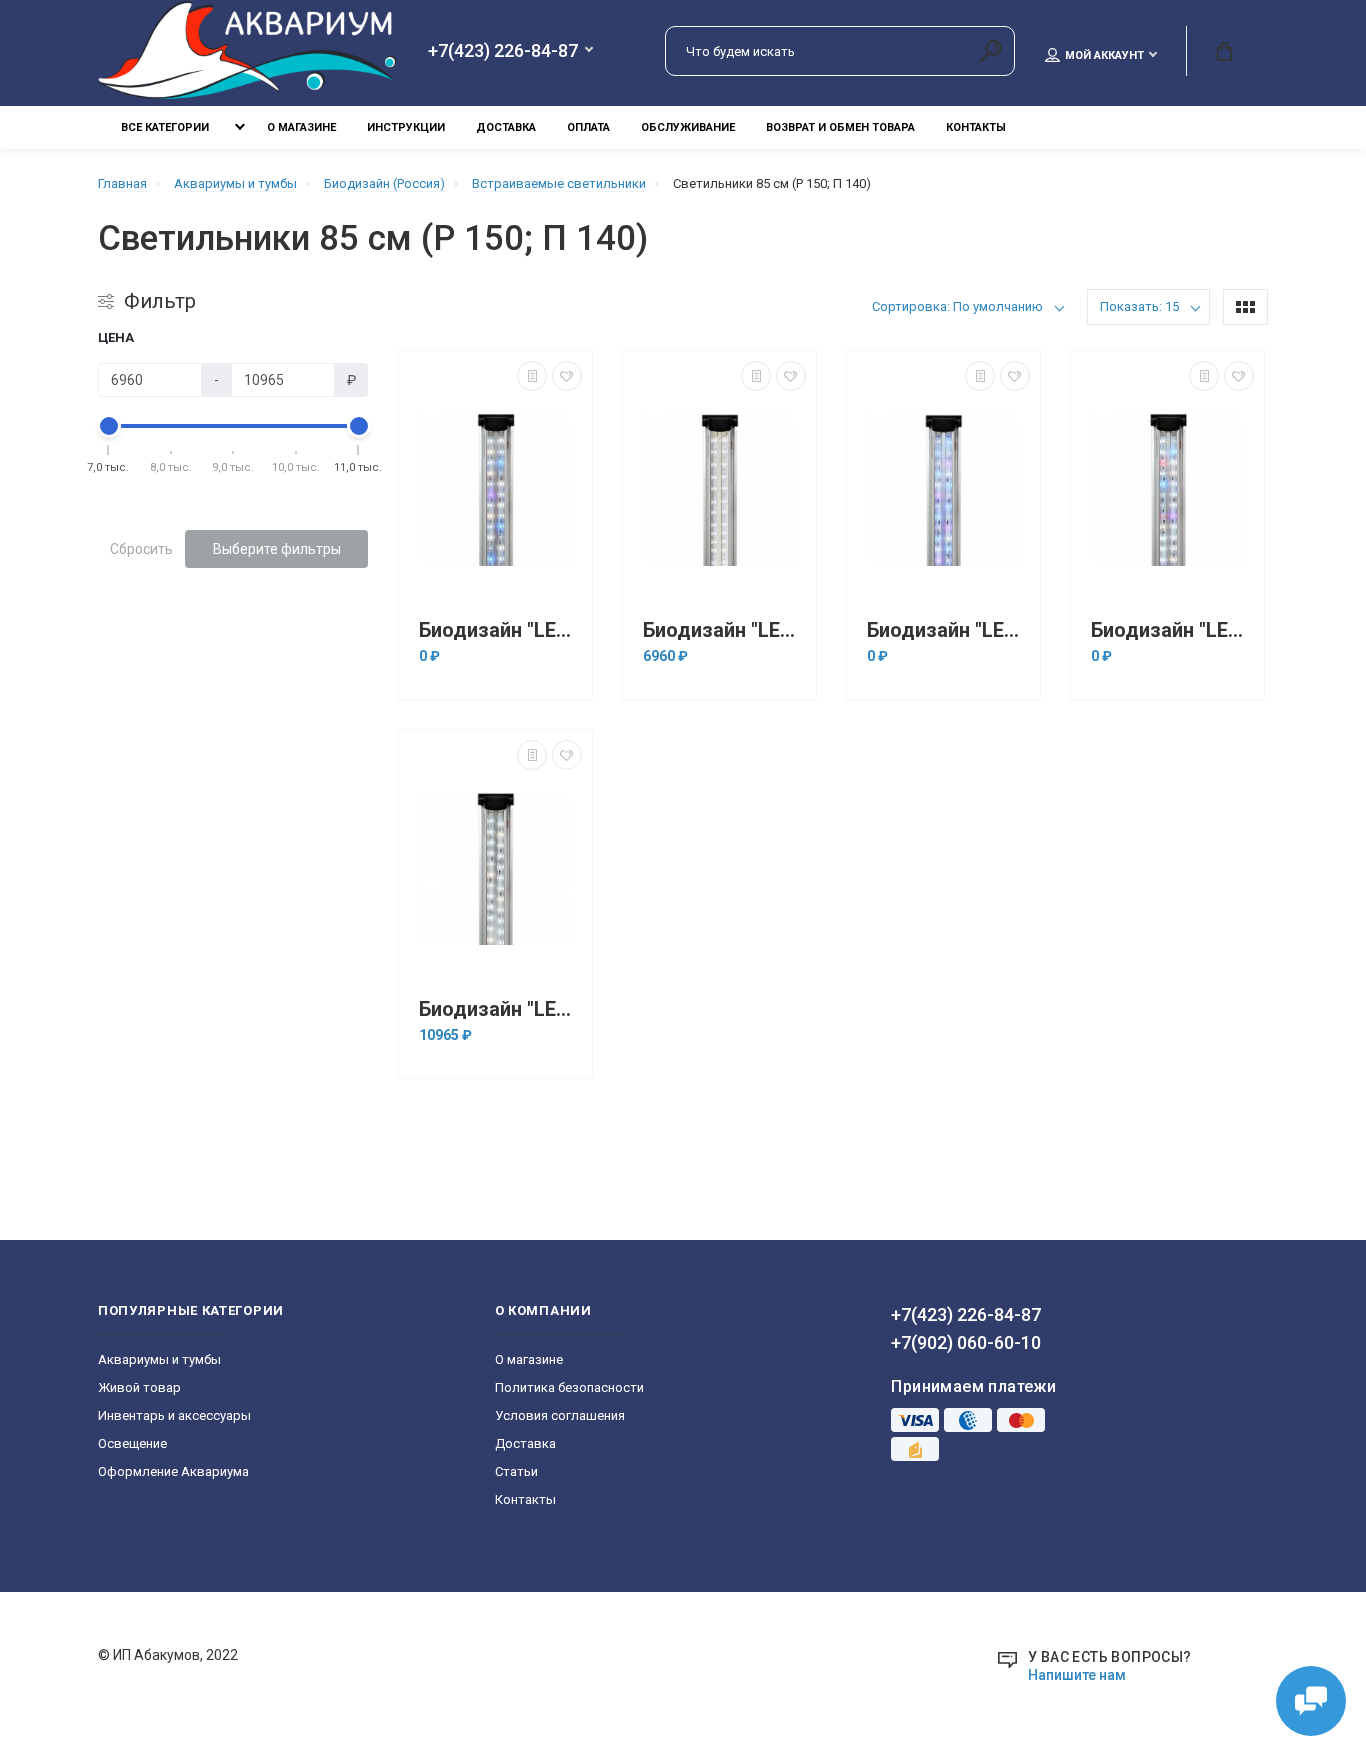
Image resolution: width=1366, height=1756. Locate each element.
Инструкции (406, 127)
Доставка (506, 127)
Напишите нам (1077, 1675)
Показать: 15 (1139, 306)
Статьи (516, 1471)
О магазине (301, 127)
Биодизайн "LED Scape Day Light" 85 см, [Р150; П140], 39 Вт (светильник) (724, 630)
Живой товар (139, 1387)
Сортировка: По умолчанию (957, 306)
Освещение (132, 1443)
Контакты (976, 127)
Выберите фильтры (277, 549)
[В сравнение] (532, 376)
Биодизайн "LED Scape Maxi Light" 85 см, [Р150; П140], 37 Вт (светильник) (500, 1009)
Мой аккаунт (1104, 55)
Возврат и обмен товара (840, 127)
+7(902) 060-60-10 (966, 1342)
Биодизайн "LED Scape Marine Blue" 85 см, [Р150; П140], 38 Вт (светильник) (948, 630)
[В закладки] (567, 376)
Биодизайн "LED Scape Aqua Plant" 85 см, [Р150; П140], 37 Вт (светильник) (500, 630)
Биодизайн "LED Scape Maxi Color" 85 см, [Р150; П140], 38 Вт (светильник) (1172, 630)
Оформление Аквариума (173, 1471)
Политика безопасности (569, 1387)
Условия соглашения (560, 1415)
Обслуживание (688, 127)
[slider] (109, 426)
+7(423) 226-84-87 (503, 51)
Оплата (588, 127)
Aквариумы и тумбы (159, 1359)
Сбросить (141, 549)
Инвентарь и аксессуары (174, 1415)
